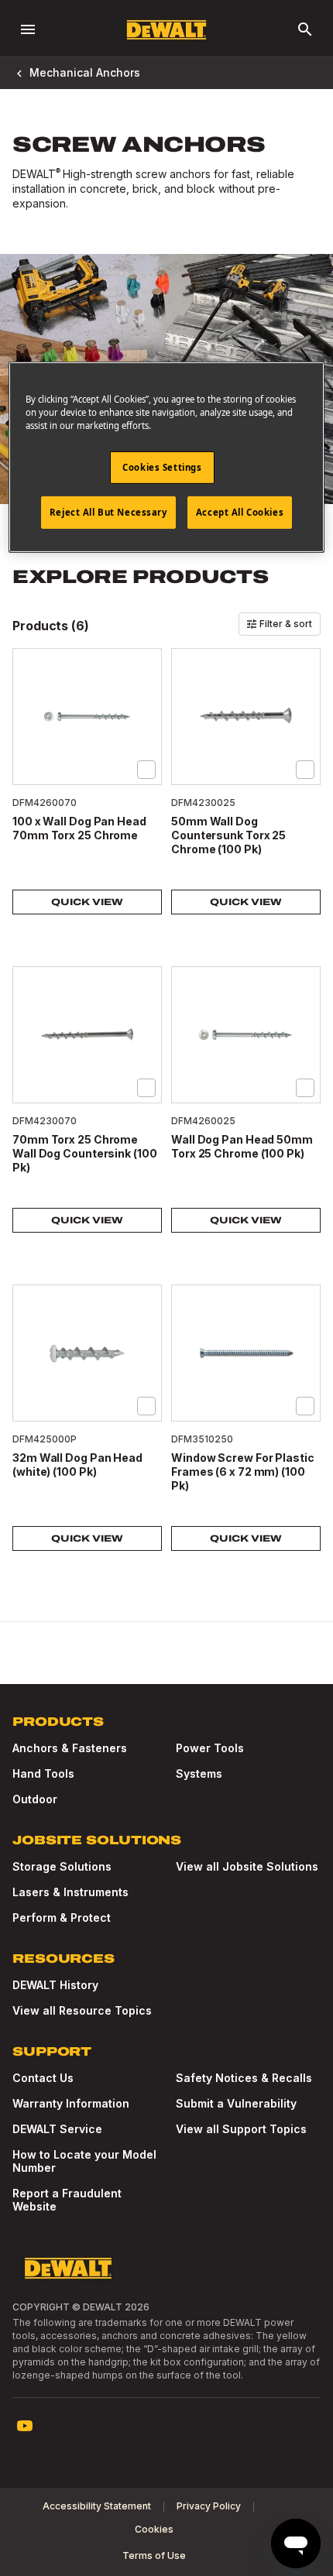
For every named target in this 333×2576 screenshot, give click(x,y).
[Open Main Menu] (28, 29)
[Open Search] (305, 29)
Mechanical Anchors (85, 72)
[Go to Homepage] (166, 30)
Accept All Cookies (240, 512)
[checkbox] (146, 770)
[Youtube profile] (25, 2426)
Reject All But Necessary (108, 512)
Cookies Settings (162, 467)
